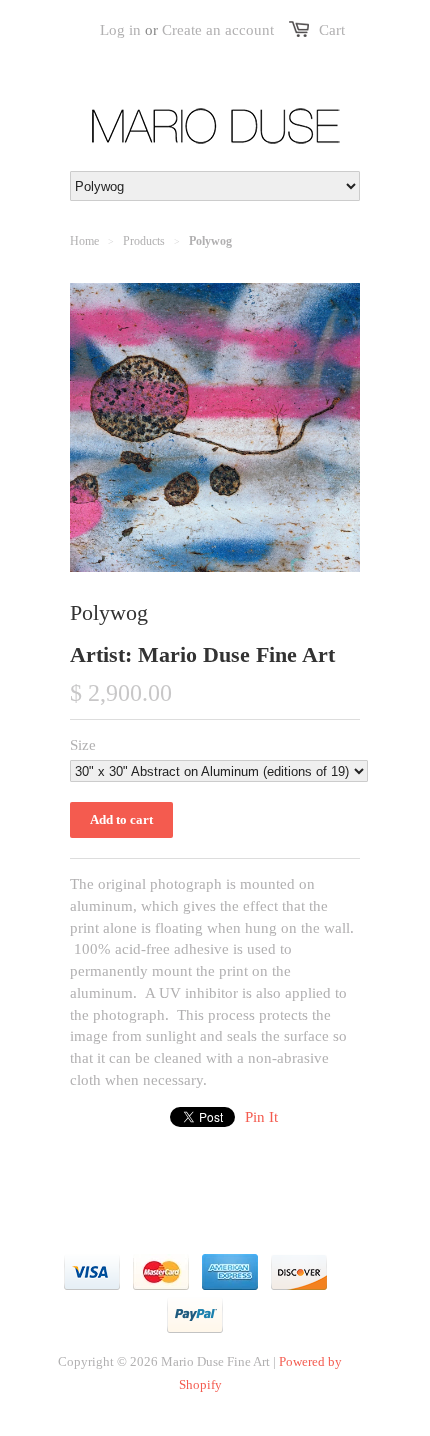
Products (144, 241)
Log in (120, 30)
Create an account (218, 30)
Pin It (261, 1117)
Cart (332, 30)
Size (83, 745)
